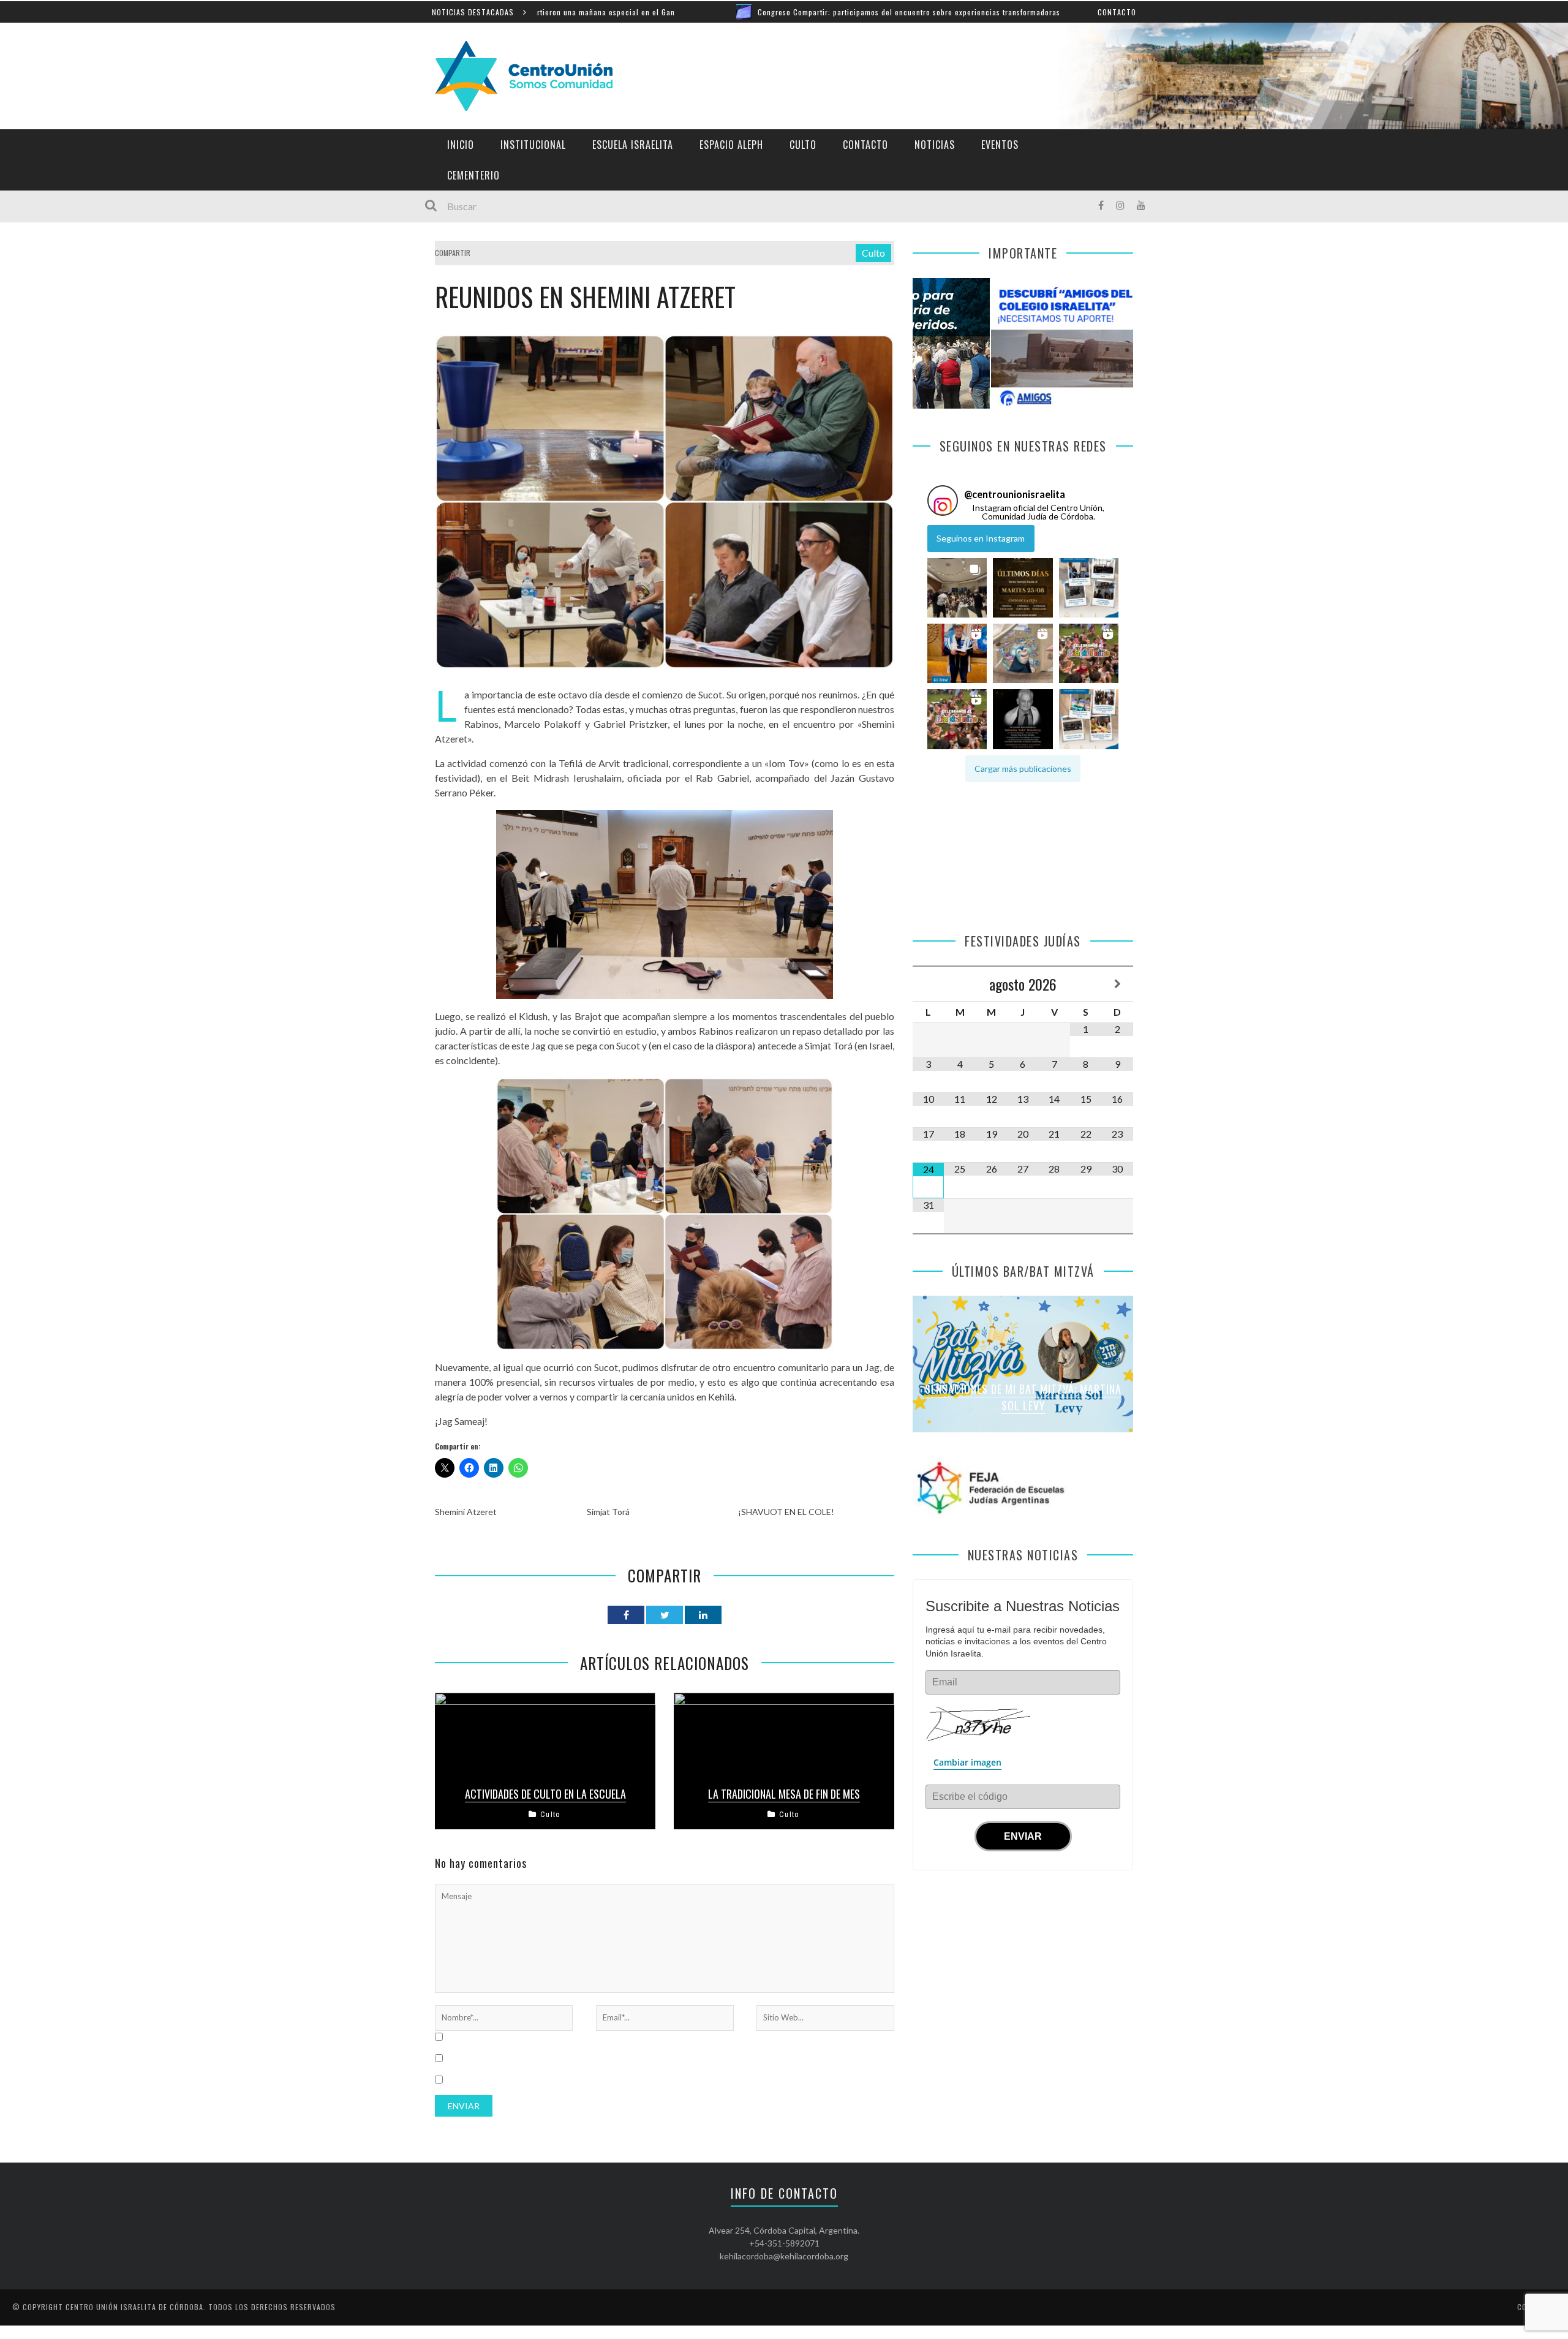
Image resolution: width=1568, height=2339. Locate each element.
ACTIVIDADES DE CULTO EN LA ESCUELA (545, 1794)
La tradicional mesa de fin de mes (784, 1794)
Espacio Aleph (731, 145)
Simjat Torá (608, 1512)
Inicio (461, 145)
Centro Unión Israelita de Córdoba (134, 2307)
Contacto (1117, 12)
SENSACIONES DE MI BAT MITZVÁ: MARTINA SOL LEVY (1023, 1397)
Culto (803, 145)
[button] (957, 588)
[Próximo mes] (1118, 984)
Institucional (533, 145)
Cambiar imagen (967, 1762)
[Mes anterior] (928, 984)
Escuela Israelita (633, 145)
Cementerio (473, 175)
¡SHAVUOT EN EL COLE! (786, 1512)
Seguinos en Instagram (981, 538)
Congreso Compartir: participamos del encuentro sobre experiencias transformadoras (767, 12)
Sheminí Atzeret (466, 1512)
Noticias (935, 145)
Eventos (1000, 145)
